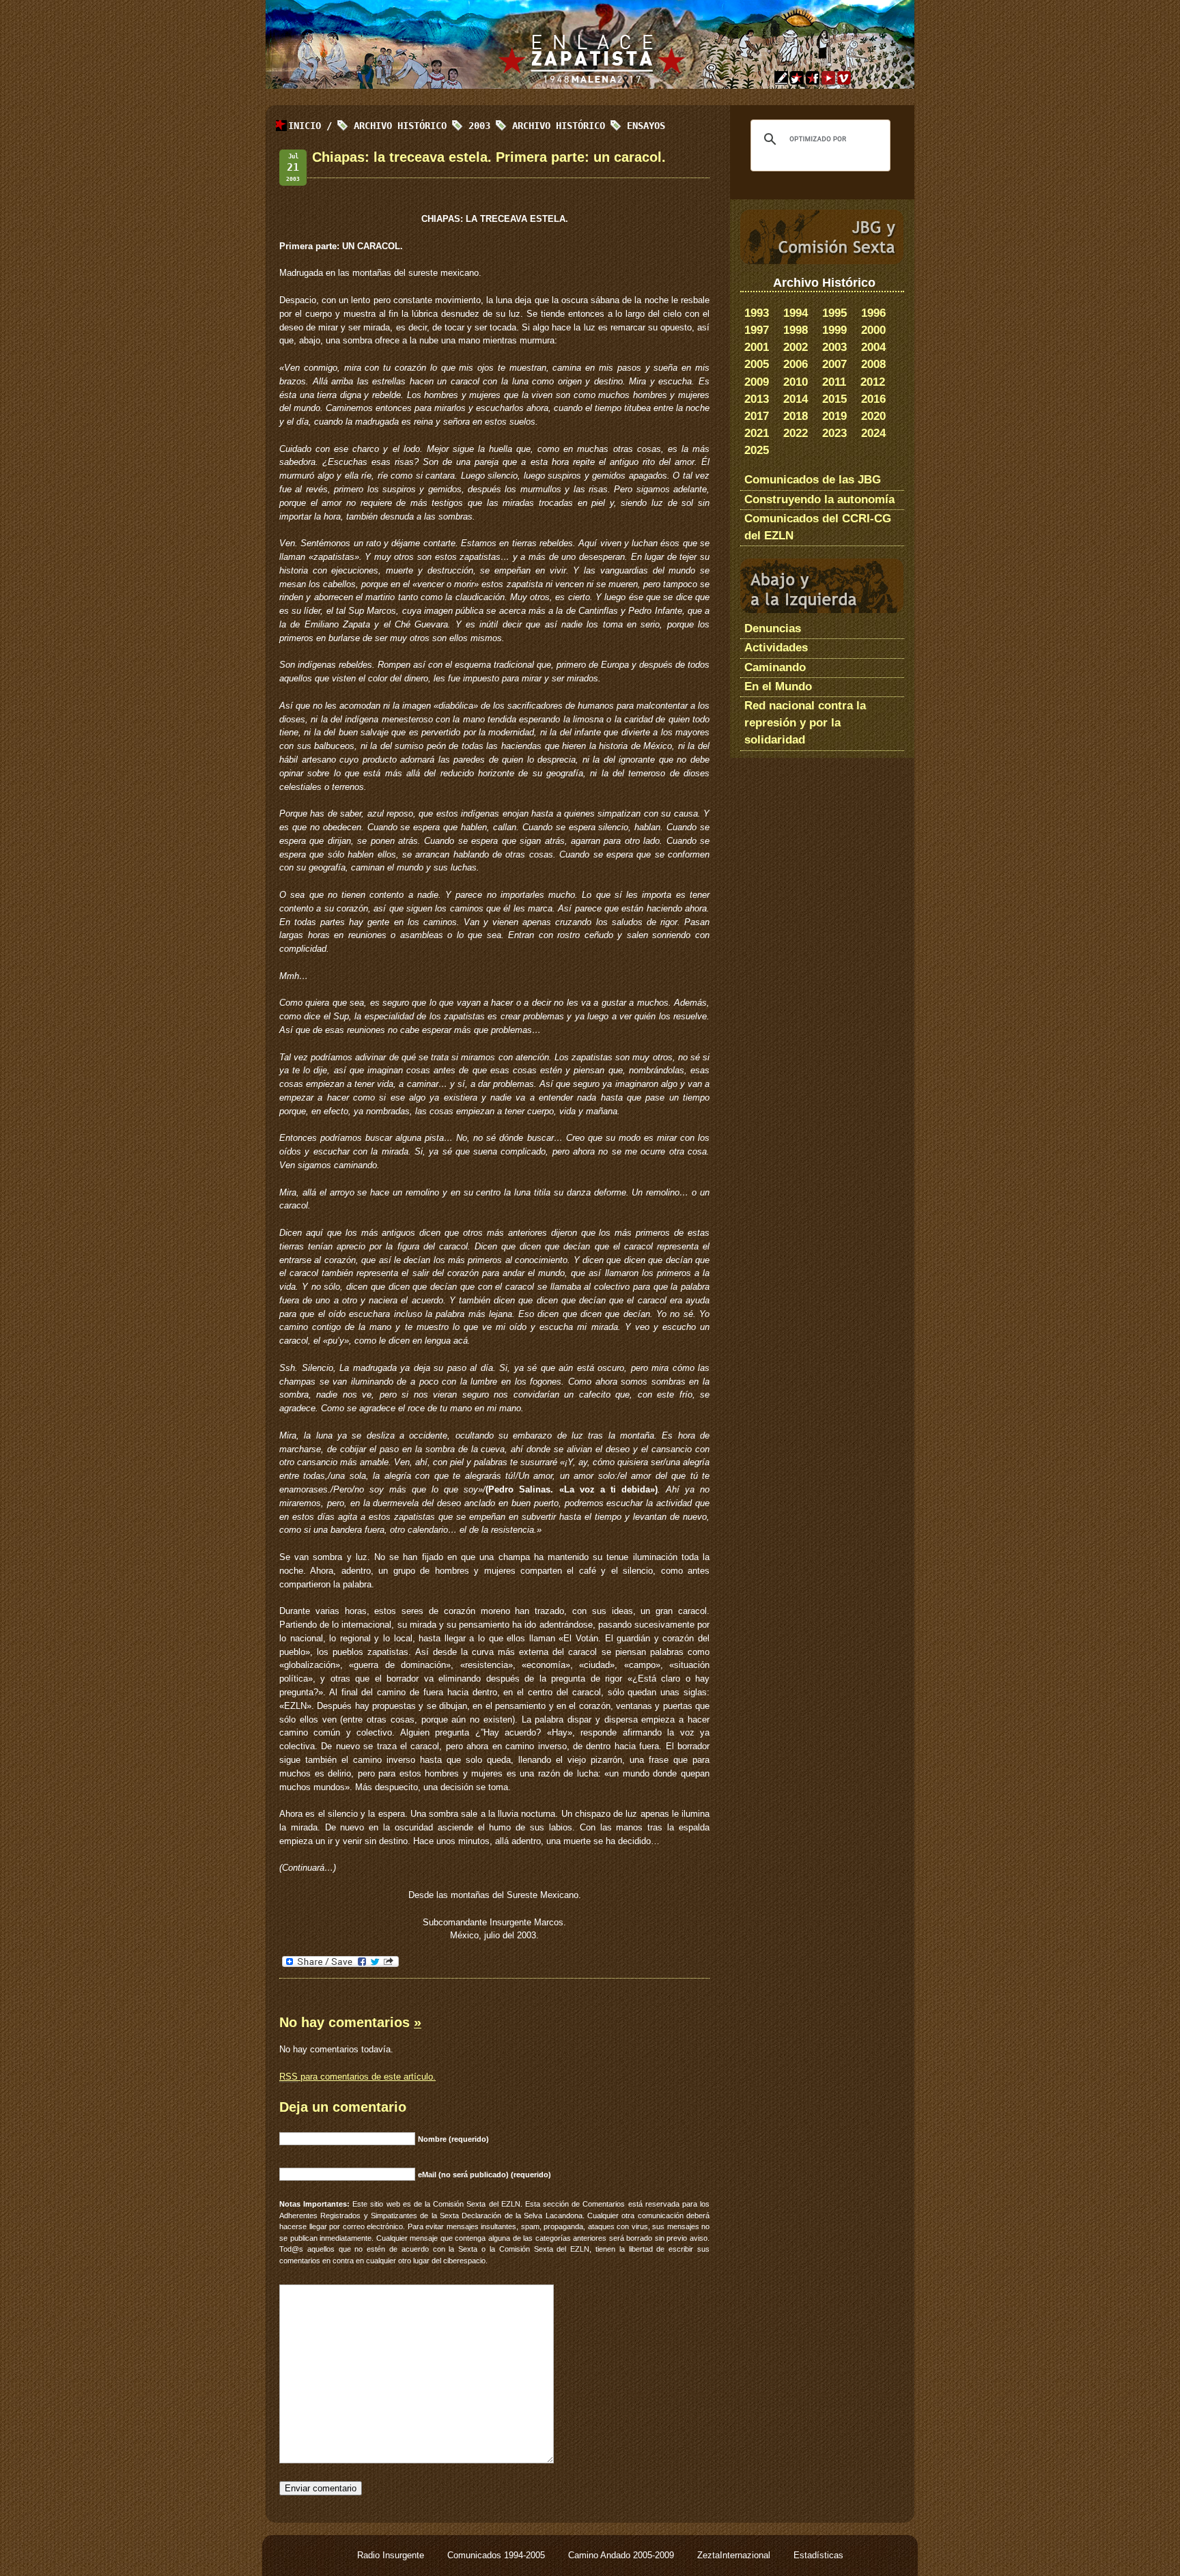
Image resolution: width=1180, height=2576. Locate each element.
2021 (757, 433)
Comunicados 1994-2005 (497, 2555)
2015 (834, 399)
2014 (796, 399)
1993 (757, 313)
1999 (834, 330)
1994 (796, 313)
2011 (834, 382)
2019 (834, 416)
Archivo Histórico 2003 (422, 126)
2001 (757, 347)
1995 (834, 313)
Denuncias (773, 628)
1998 (796, 330)
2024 (873, 433)
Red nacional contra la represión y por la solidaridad (805, 723)
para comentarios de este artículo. (357, 2077)
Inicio (305, 126)
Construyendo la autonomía (819, 499)
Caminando (775, 667)
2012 (873, 382)
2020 (873, 416)
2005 (757, 364)
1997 (757, 330)
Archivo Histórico (559, 126)
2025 (757, 450)
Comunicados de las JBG (813, 480)
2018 (796, 416)
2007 (834, 364)
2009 (757, 382)
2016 (873, 399)
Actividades (776, 648)
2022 (796, 433)
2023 (834, 433)
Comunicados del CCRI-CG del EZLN (818, 527)
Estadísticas (818, 2555)
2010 (796, 382)
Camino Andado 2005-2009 (622, 2555)
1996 (873, 313)
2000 (873, 330)
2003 (834, 347)
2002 (796, 347)
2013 (757, 399)
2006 (796, 364)
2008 (873, 364)
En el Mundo (778, 687)
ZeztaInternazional (735, 2555)
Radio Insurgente (392, 2555)
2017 (757, 416)
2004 (873, 347)
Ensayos (646, 126)
